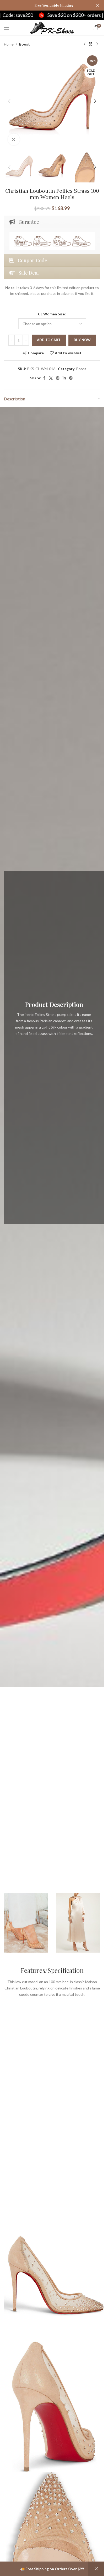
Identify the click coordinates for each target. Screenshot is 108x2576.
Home (9, 44)
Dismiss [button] (96, 2569)
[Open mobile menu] (7, 28)
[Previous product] (84, 44)
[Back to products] (91, 44)
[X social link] (51, 378)
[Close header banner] (98, 5)
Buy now (82, 340)
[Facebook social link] (44, 378)
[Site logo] (52, 27)
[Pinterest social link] (58, 378)
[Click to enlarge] (14, 139)
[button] (9, 101)
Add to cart (49, 340)
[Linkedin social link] (64, 378)
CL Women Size (51, 314)
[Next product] (97, 44)
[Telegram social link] (71, 378)
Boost (25, 44)
